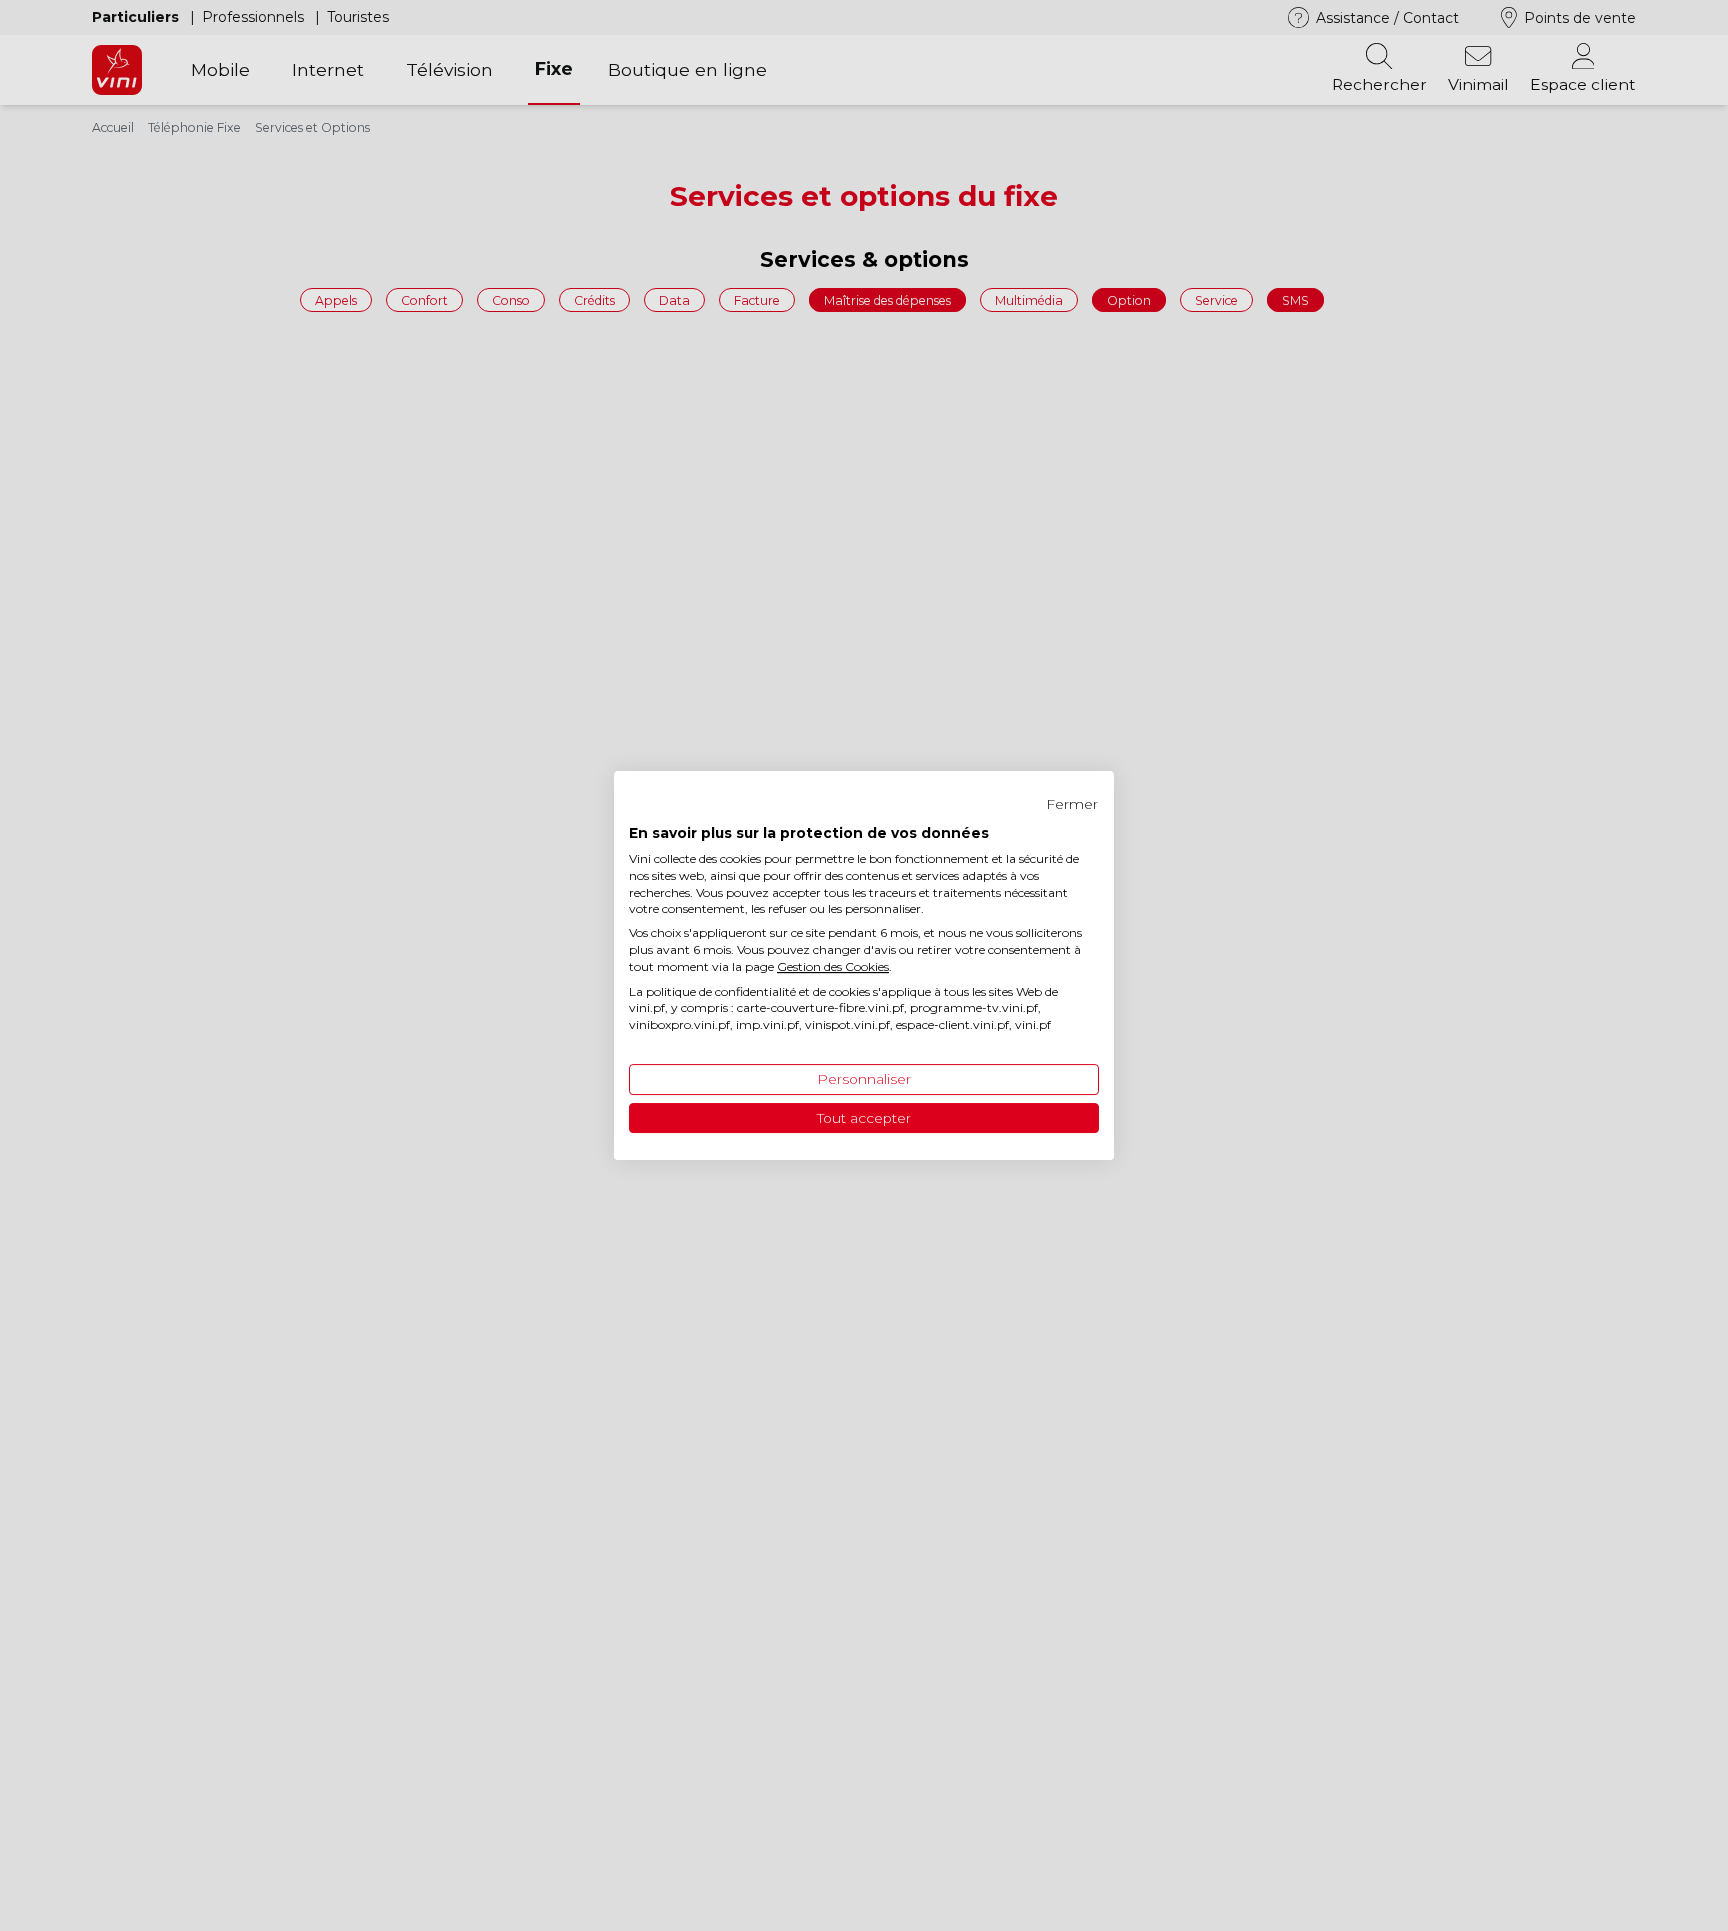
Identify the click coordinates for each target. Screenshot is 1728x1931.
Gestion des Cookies (833, 966)
